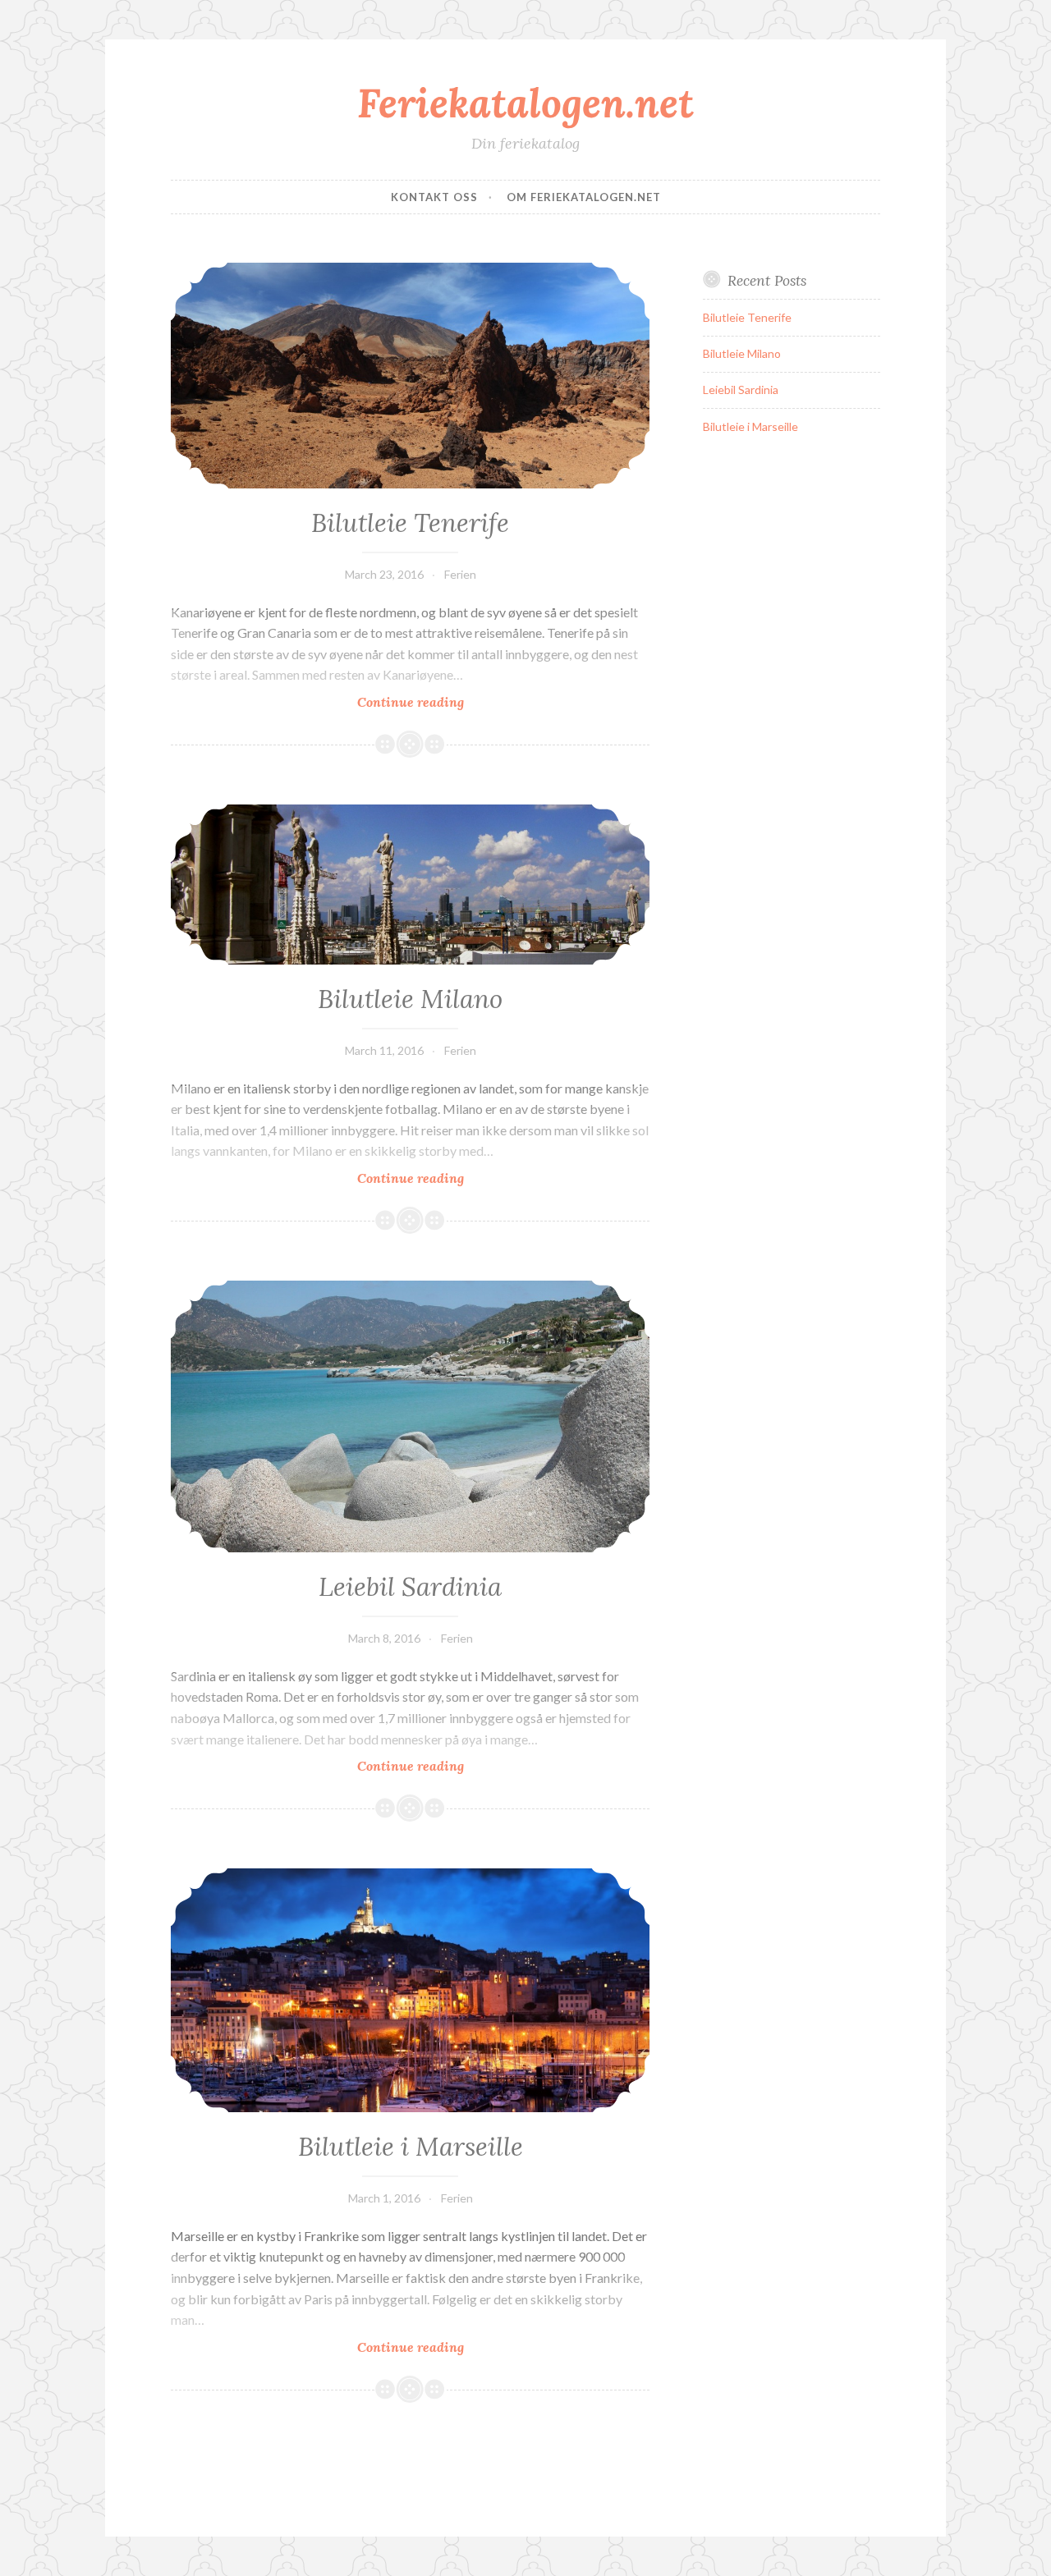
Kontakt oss (434, 197)
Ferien (460, 574)
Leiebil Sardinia (410, 1587)
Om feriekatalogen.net (584, 197)
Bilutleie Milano (410, 999)
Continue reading (437, 702)
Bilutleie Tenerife (410, 523)
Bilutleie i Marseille (411, 2147)
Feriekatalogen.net (525, 103)
